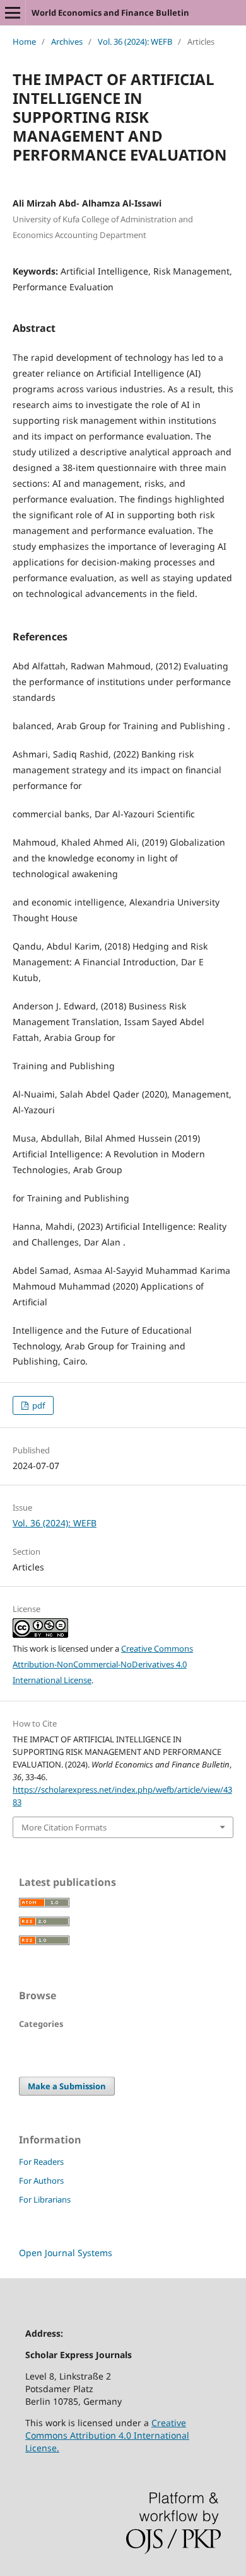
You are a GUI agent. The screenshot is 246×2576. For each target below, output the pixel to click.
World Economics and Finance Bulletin (110, 13)
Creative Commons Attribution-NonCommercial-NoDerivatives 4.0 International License (103, 1664)
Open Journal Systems (66, 2253)
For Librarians (45, 2199)
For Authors (41, 2181)
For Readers (41, 2162)
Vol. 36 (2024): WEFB (135, 42)
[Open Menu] (13, 13)
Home (24, 42)
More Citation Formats (64, 1827)
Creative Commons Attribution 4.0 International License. (107, 2435)
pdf (38, 1405)
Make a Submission (67, 2086)
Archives (67, 42)
